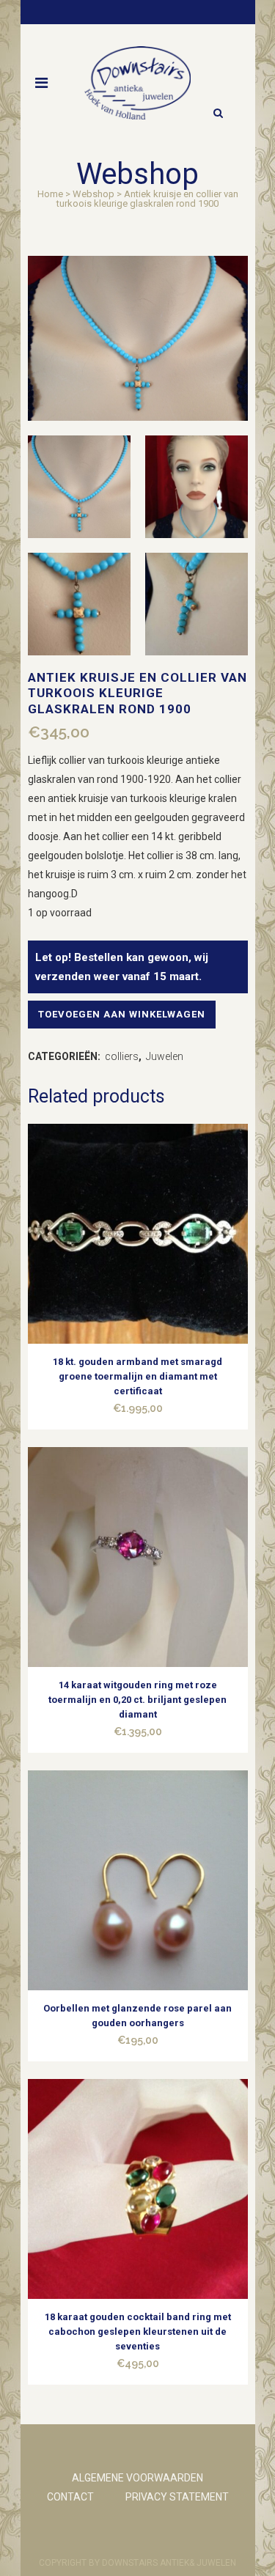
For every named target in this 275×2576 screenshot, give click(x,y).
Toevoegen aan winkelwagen (122, 1014)
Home (50, 194)
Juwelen (165, 1056)
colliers (122, 1056)
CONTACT (70, 2497)
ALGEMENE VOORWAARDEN (137, 2478)
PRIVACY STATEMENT (177, 2497)
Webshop (93, 194)
